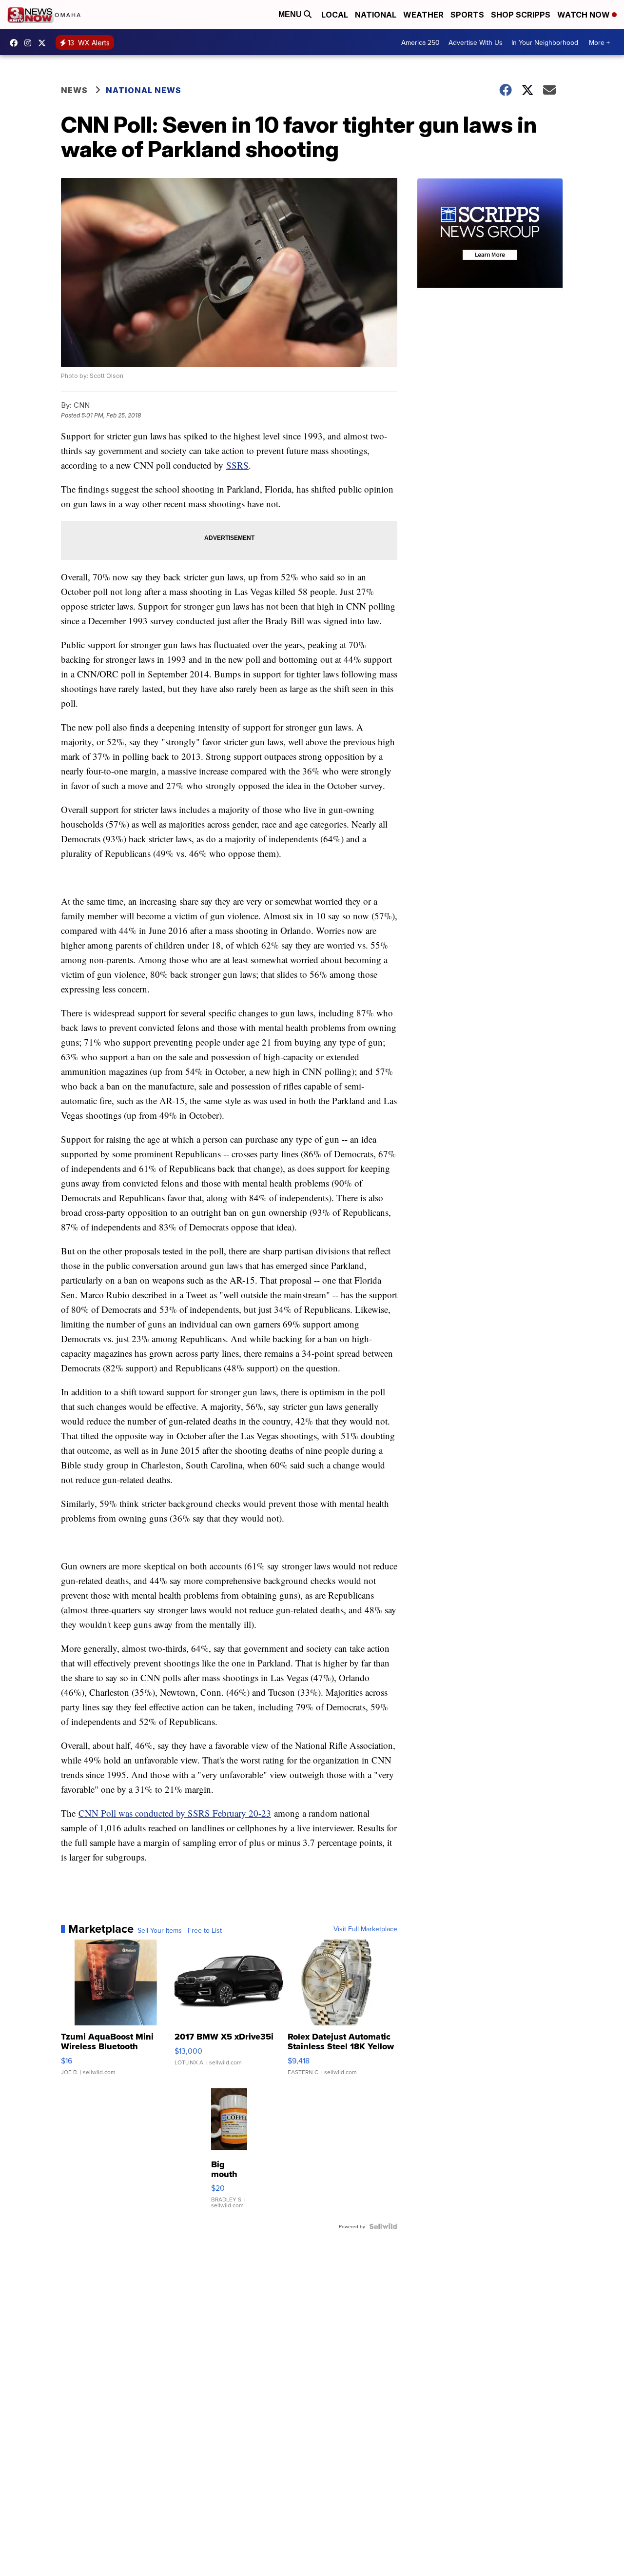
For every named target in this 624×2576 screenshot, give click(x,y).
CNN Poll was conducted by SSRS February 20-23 (175, 1813)
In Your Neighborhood (545, 42)
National (376, 15)
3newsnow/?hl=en (30, 43)
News (74, 90)
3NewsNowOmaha (44, 43)
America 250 (420, 42)
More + (599, 42)
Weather (423, 15)
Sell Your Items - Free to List (180, 1930)
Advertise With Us (476, 42)
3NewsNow (16, 43)
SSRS (237, 465)
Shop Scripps (521, 15)
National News (144, 90)
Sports (467, 15)
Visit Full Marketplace (365, 1929)
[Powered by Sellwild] (383, 2226)
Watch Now (585, 15)
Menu (291, 14)
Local (335, 15)
